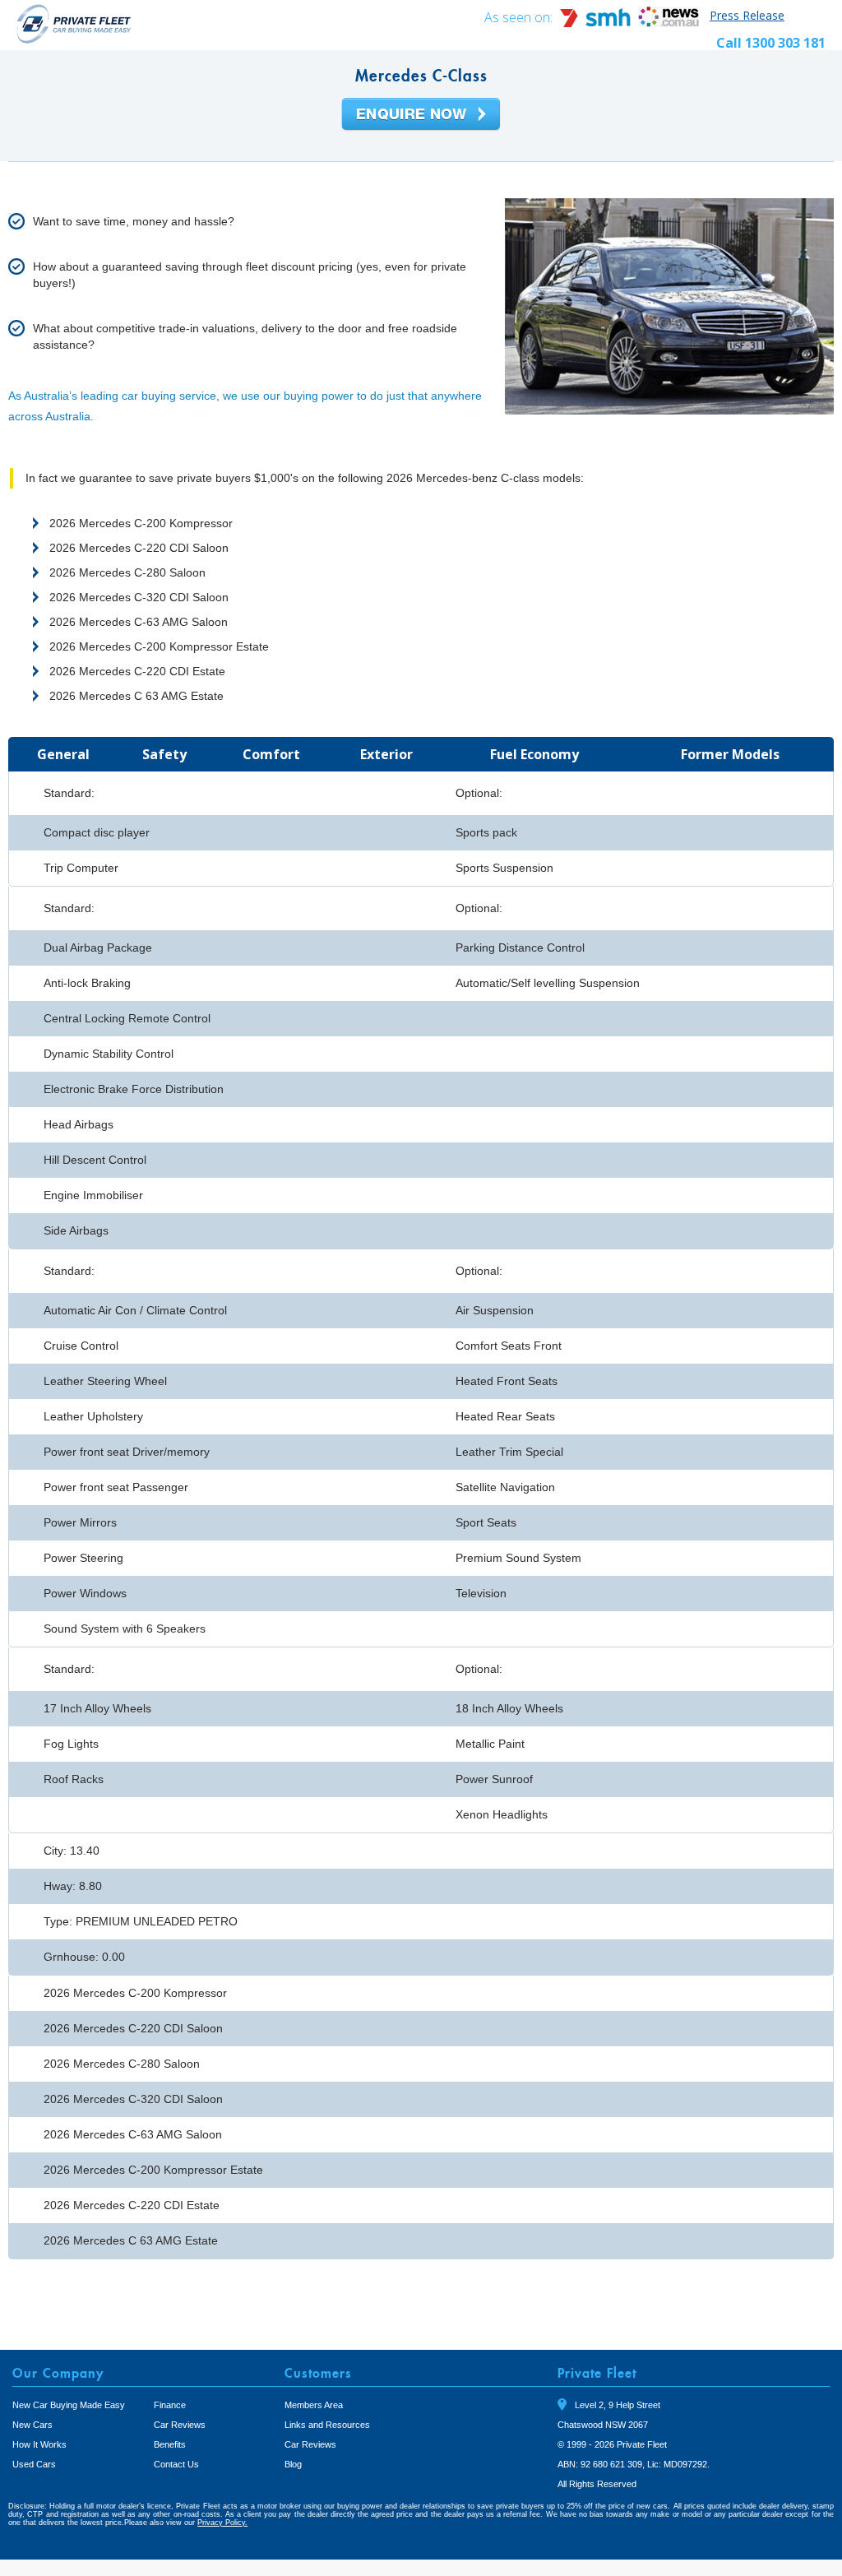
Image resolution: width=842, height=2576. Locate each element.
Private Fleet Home (74, 23)
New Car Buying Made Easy (69, 2405)
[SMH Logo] (597, 23)
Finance (170, 2405)
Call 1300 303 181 (771, 43)
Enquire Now (421, 115)
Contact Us (176, 2464)
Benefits (170, 2444)
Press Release (747, 15)
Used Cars (34, 2464)
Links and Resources (327, 2425)
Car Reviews (180, 2425)
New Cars (32, 2425)
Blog (293, 2464)
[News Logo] (669, 23)
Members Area (314, 2405)
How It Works (39, 2444)
